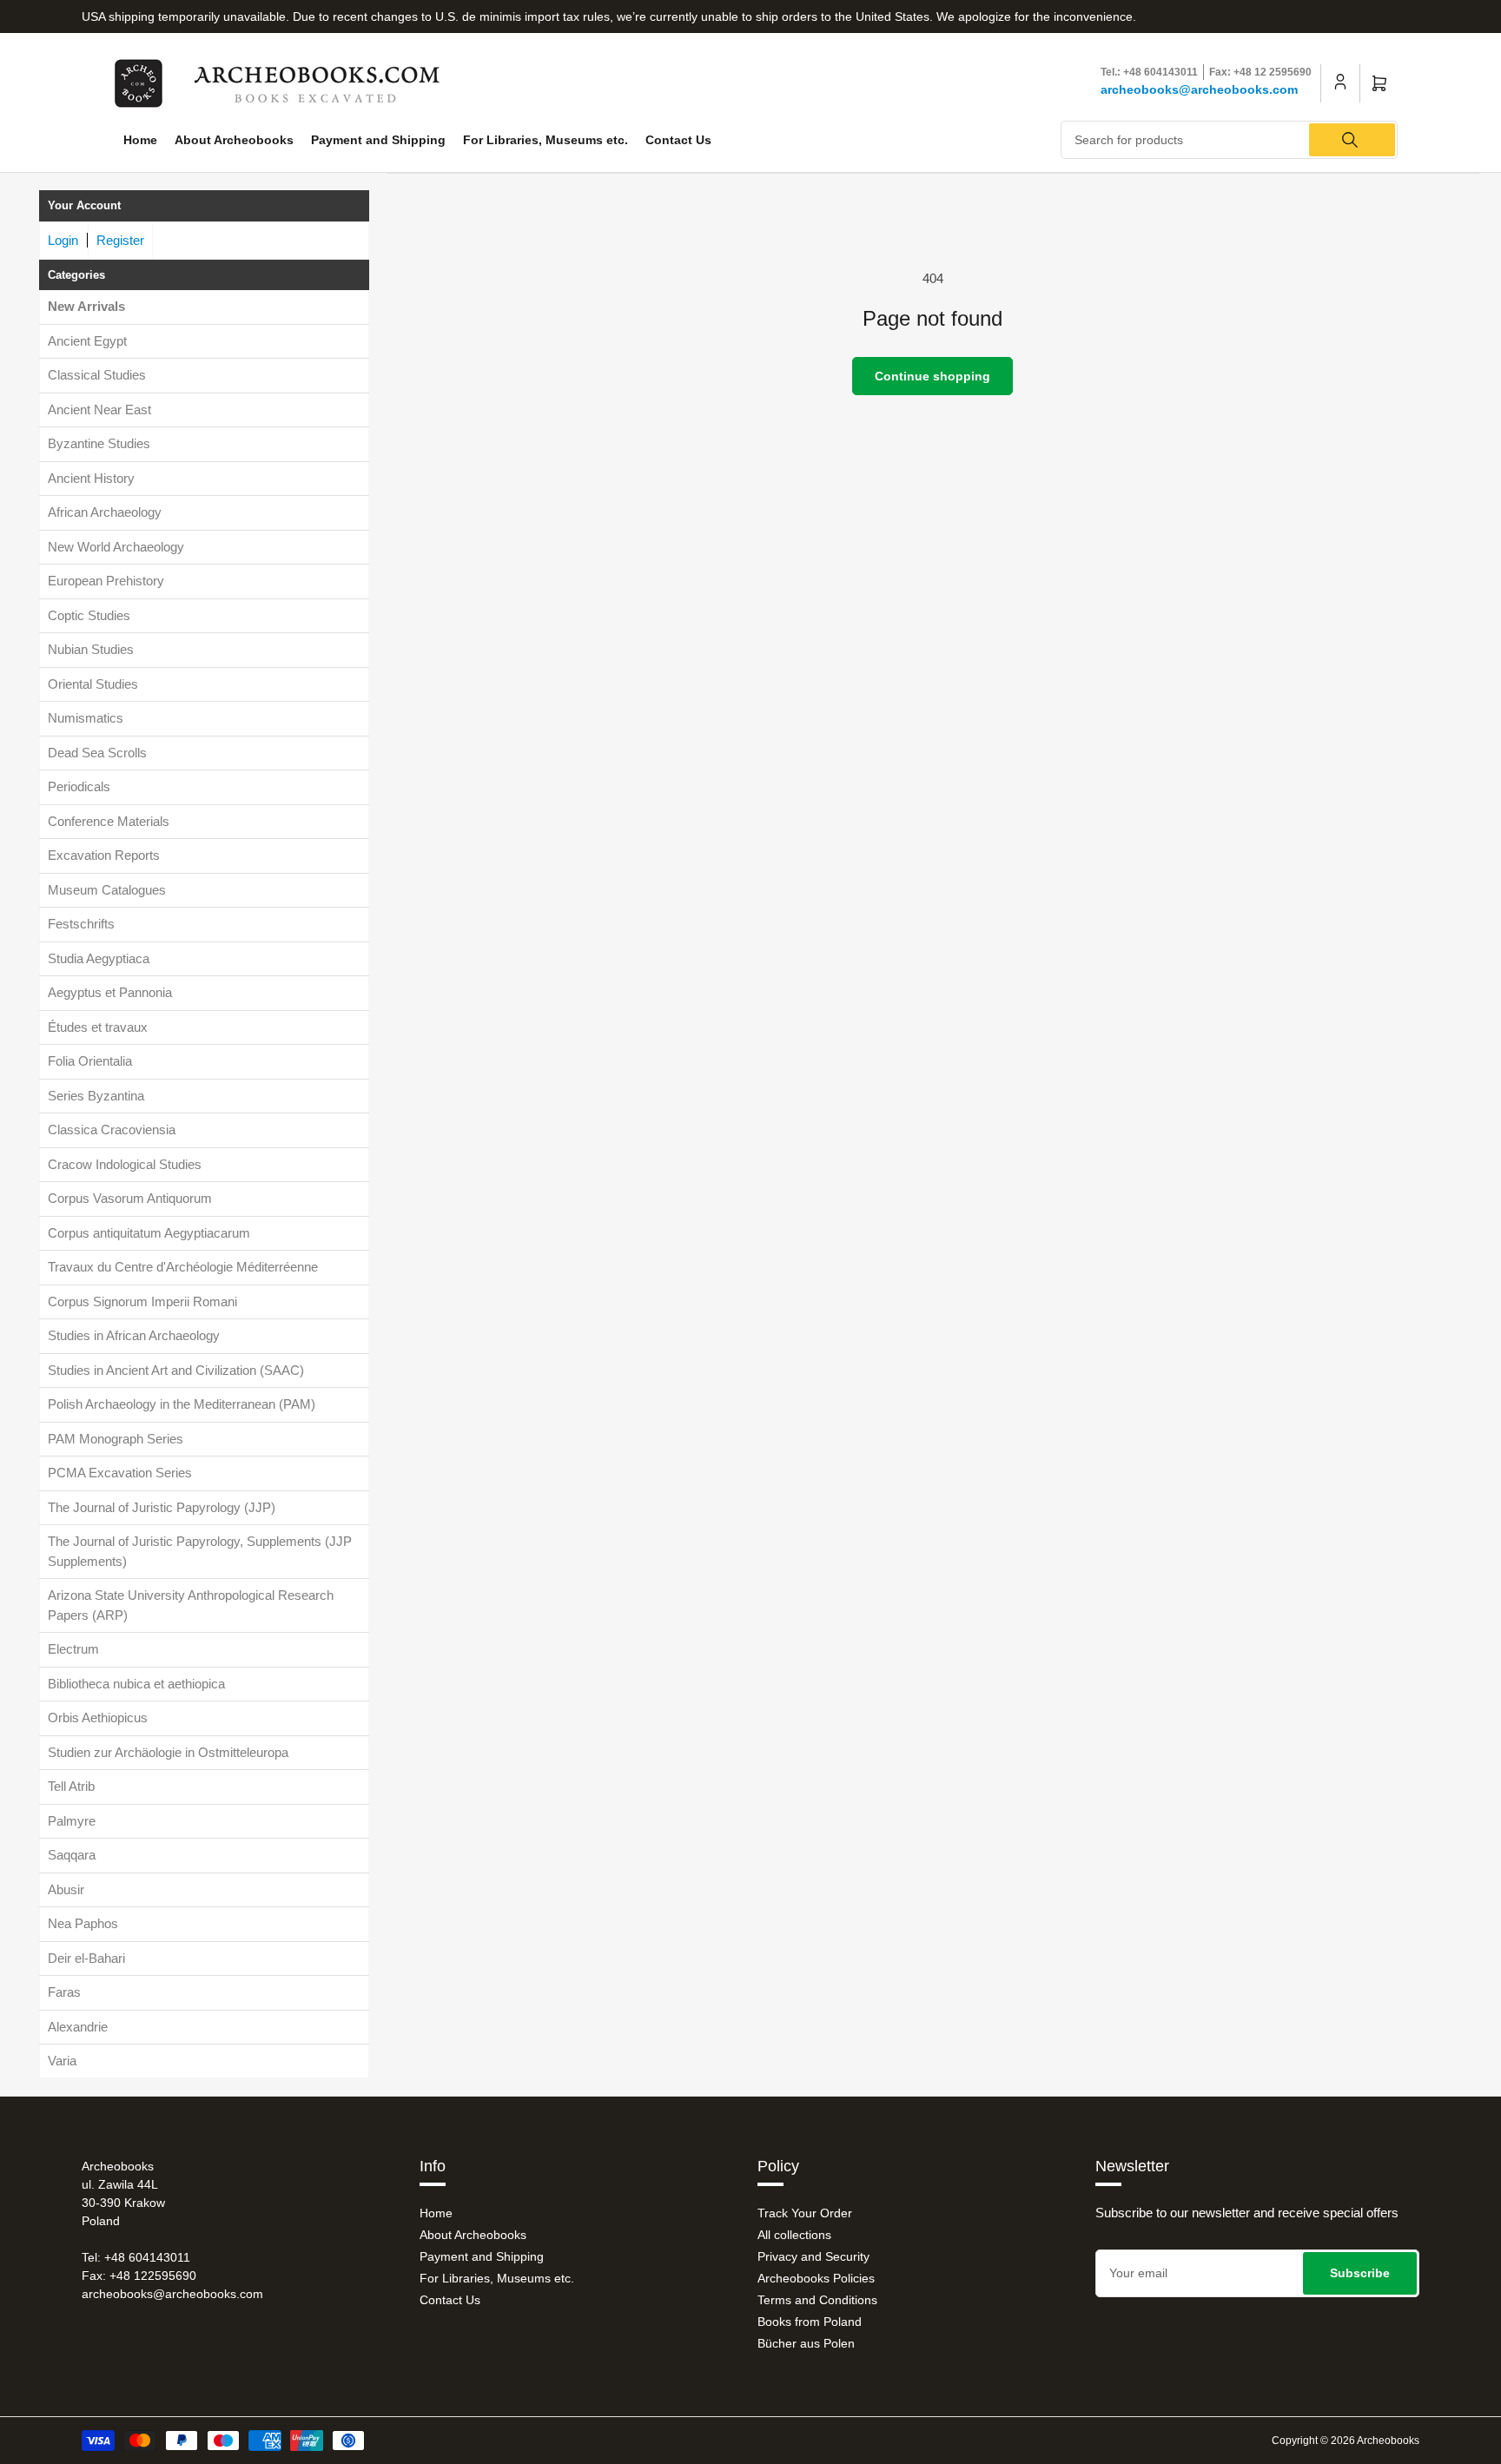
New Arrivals (86, 306)
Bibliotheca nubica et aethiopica (136, 1684)
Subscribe (1360, 2273)
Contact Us (678, 140)
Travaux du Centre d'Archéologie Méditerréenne (183, 1267)
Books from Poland (810, 2322)
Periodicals (79, 786)
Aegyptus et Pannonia (110, 992)
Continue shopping (932, 376)
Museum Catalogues (107, 890)
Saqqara (72, 1855)
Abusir (66, 1889)
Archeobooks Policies (816, 2278)
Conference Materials (109, 821)
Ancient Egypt (87, 341)
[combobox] (1230, 140)
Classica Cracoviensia (112, 1130)
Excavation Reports (104, 855)
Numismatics (86, 718)
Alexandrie (78, 2027)
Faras (64, 1992)
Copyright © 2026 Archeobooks (1346, 2441)
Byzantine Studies (99, 443)
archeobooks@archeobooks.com (1199, 89)
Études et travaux (98, 1027)
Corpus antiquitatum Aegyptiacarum (149, 1233)
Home (140, 140)
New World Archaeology (116, 547)
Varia (62, 2061)
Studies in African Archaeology (134, 1335)
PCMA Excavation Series (120, 1473)
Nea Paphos (83, 1923)
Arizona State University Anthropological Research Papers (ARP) (191, 1605)
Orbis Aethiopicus (98, 1718)
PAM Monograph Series (116, 1439)
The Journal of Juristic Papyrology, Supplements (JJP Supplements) (200, 1551)
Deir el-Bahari (86, 1958)
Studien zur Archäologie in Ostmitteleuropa (168, 1752)
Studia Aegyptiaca (99, 958)
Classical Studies (97, 375)
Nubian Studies (91, 649)
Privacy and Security (813, 2256)
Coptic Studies (89, 615)
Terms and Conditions (817, 2300)
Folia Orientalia (90, 1061)
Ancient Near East (99, 410)
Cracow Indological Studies (125, 1164)
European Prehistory (106, 581)
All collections (794, 2235)
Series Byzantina (96, 1096)
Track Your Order (805, 2213)
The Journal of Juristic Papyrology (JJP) (162, 1507)
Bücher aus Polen (806, 2343)
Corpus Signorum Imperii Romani (142, 1301)
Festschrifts (81, 924)
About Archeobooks (234, 140)
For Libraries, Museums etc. (546, 140)
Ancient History (91, 478)
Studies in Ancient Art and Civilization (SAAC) (176, 1370)
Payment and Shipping (378, 140)
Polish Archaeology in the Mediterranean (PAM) (182, 1404)
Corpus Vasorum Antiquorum (130, 1198)
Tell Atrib (71, 1786)
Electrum (73, 1649)
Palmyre (72, 1821)
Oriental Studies (93, 684)
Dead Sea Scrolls (97, 753)
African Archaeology (105, 512)
